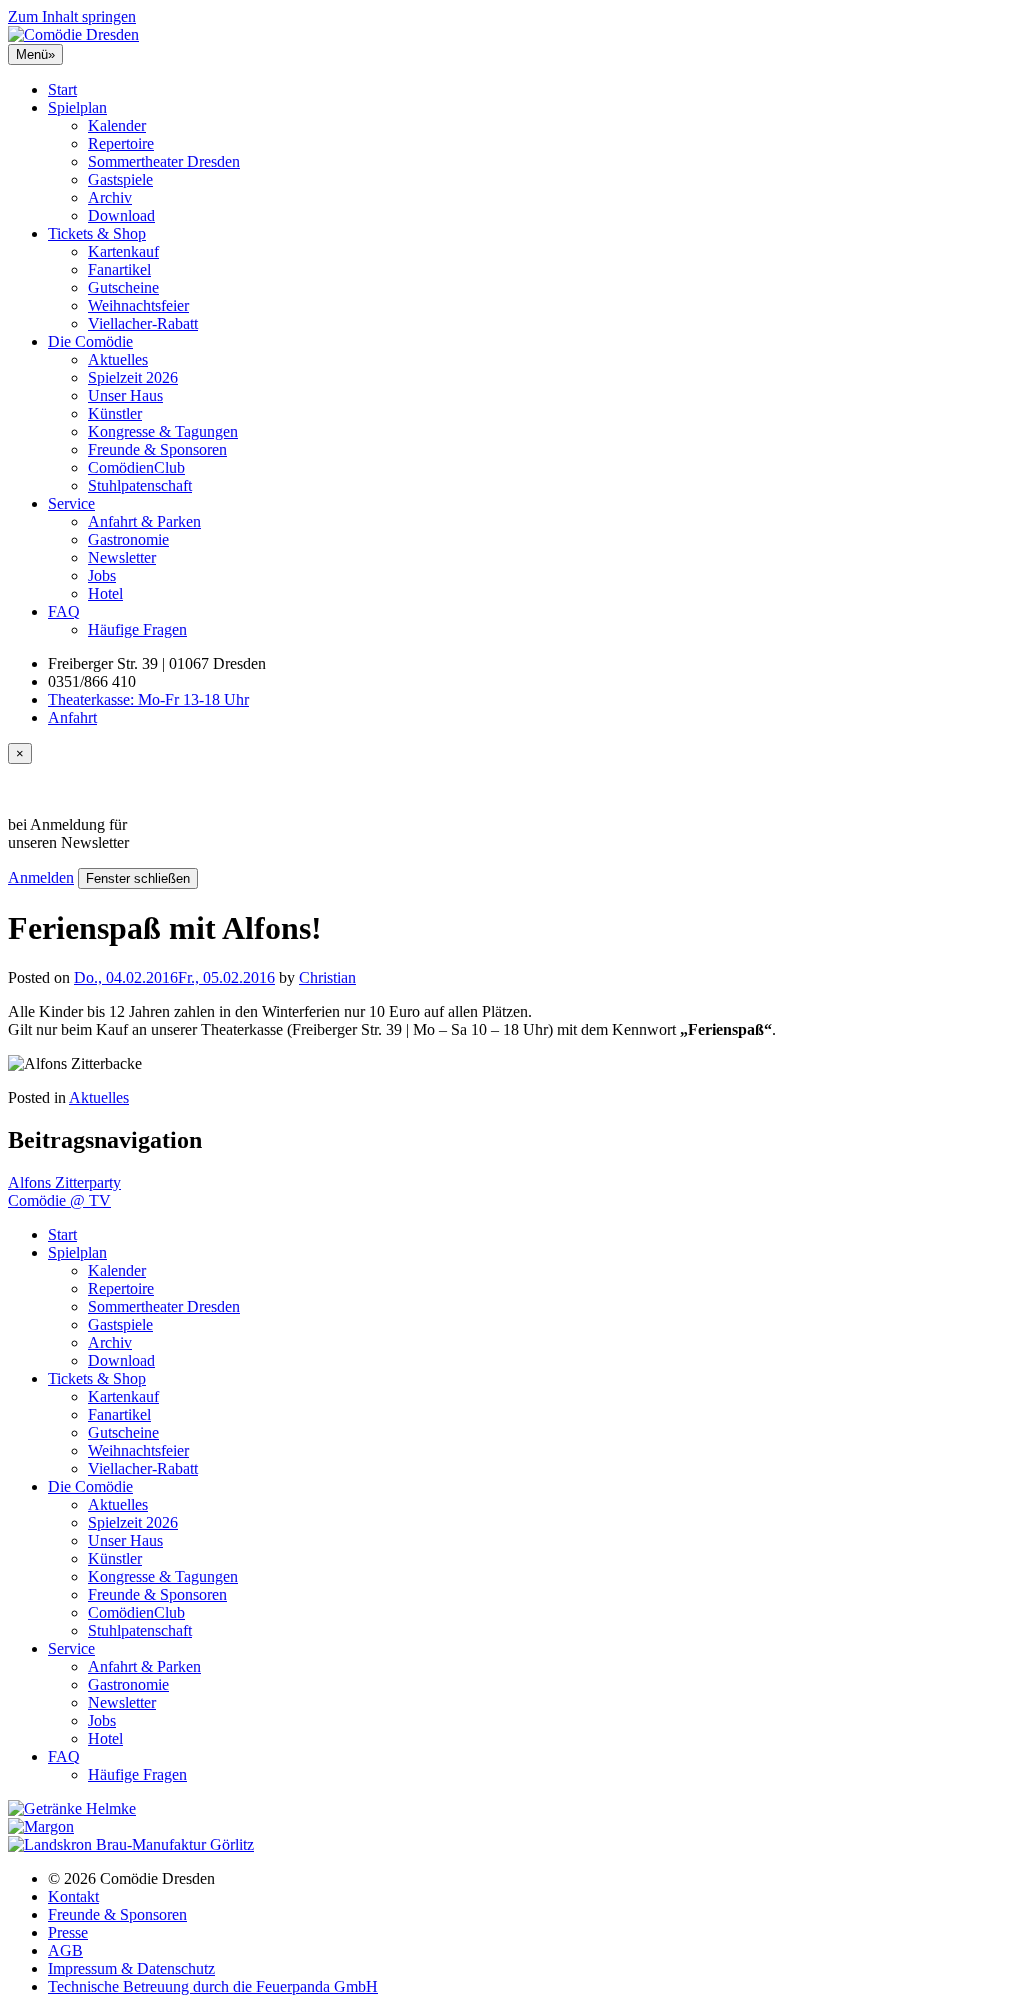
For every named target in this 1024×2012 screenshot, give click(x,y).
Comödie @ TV (59, 1200)
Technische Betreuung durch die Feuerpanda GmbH (213, 1986)
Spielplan (77, 107)
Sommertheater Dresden (164, 161)
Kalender (117, 125)
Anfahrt (72, 717)
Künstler (115, 413)
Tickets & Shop (97, 233)
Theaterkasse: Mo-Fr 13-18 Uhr (148, 699)
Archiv (110, 197)
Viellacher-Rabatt (143, 323)
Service (71, 503)
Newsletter (122, 557)
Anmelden (41, 877)
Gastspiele (120, 179)
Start (62, 89)
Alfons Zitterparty (64, 1182)
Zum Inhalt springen (72, 16)
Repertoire (121, 143)
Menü (35, 54)
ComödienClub (136, 467)
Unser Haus (125, 395)
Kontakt (73, 1896)
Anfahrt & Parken (144, 521)
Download (121, 215)
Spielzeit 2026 (133, 377)
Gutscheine (123, 287)
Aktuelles (118, 359)
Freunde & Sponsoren (157, 449)
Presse (68, 1932)
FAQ (64, 611)
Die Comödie (90, 341)
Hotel (105, 593)
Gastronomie (128, 539)
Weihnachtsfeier (138, 305)
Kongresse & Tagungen (163, 431)
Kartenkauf (123, 251)
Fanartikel (119, 269)
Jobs (102, 575)
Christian (327, 977)
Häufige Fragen (137, 629)
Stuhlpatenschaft (140, 485)
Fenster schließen (138, 878)
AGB (65, 1950)
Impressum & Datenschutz (131, 1968)
